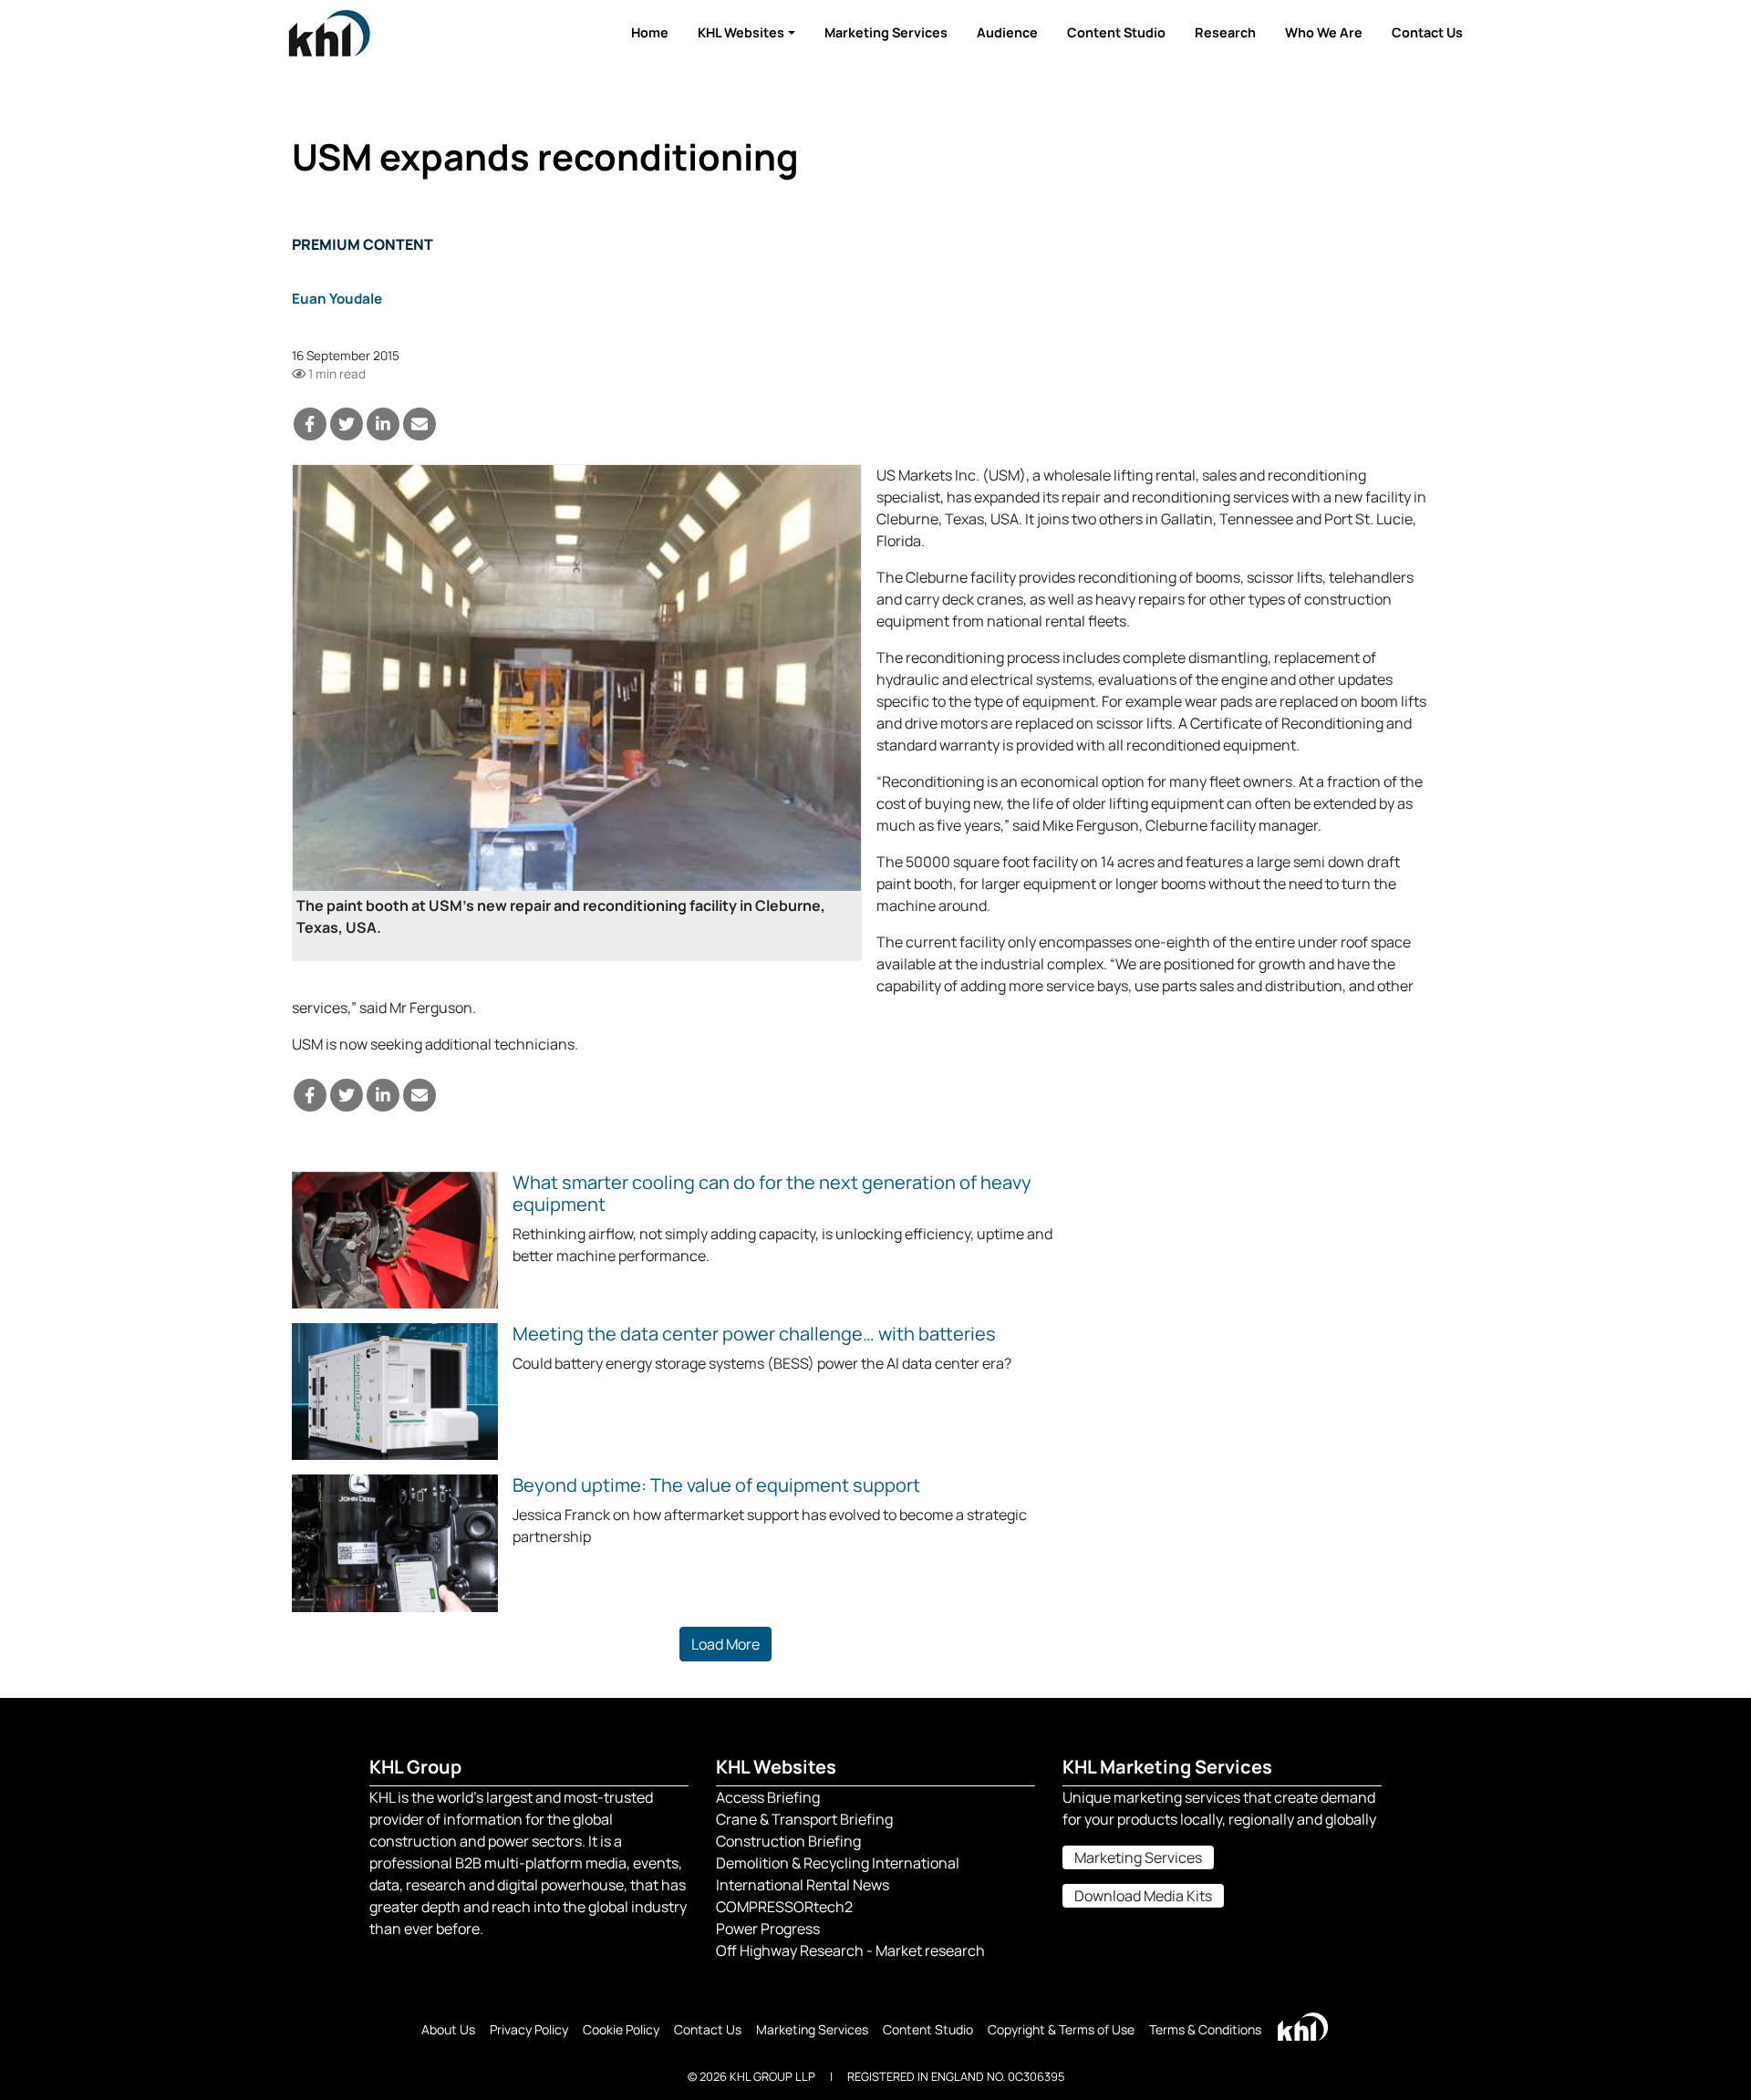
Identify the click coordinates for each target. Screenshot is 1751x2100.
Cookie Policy (621, 2029)
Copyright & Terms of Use (1061, 2029)
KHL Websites (741, 32)
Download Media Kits (1143, 1896)
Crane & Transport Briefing (804, 1819)
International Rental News (803, 1885)
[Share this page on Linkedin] (383, 424)
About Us (448, 2029)
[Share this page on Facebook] (310, 424)
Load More (725, 1644)
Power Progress (768, 1929)
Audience (1007, 32)
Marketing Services (886, 32)
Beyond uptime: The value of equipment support (716, 1485)
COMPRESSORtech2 (784, 1907)
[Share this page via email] (420, 424)
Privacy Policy (529, 2029)
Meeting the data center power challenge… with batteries (754, 1334)
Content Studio (1116, 32)
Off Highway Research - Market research (850, 1950)
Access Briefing (768, 1797)
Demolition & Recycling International (838, 1863)
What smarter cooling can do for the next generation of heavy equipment (772, 1193)
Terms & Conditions (1205, 2029)
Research (1225, 32)
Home (650, 32)
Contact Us (1427, 32)
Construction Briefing (788, 1841)
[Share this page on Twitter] (347, 424)
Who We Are (1324, 32)
